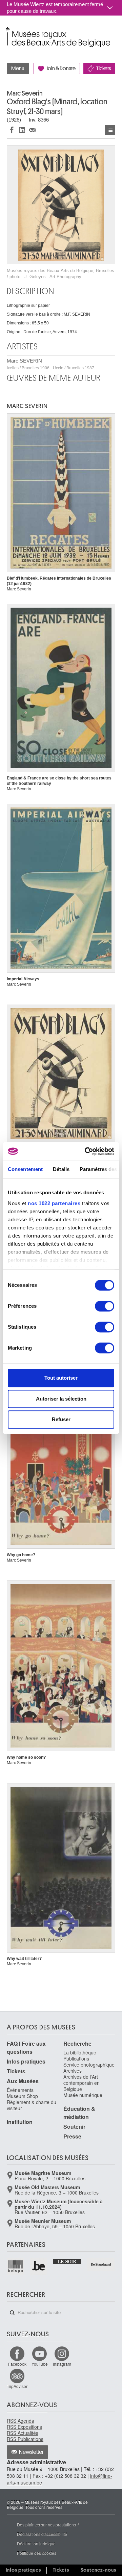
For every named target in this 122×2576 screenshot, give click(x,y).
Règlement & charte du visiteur (32, 2105)
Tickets (104, 69)
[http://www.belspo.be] (16, 2266)
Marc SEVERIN (50, 364)
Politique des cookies (37, 2553)
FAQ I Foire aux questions (26, 2048)
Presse (72, 2136)
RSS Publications (25, 2439)
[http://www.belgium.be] (39, 2266)
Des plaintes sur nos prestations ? (48, 2525)
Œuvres (110, 130)
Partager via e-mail (32, 130)
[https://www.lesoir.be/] (67, 2261)
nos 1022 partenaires (54, 1203)
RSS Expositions (24, 2427)
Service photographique (89, 2065)
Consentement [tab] (25, 1169)
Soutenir (74, 2127)
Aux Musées (23, 2081)
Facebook (17, 2364)
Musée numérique (83, 2095)
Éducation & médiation (79, 2113)
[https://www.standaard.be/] (101, 2264)
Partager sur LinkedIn (22, 130)
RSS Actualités (23, 2433)
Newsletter (31, 2452)
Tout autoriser (61, 1378)
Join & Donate (61, 69)
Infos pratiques (26, 2061)
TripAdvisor (17, 2386)
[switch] (105, 1306)
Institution (20, 2122)
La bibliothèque (80, 2052)
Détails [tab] (61, 1169)
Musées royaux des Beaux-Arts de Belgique (7, 30)
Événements (20, 2090)
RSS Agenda (21, 2421)
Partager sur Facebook (12, 130)
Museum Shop (22, 2096)
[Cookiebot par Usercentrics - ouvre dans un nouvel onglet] (86, 1151)
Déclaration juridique (36, 2543)
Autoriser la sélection (61, 1399)
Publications (76, 2059)
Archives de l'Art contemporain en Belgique (82, 2083)
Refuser (61, 1419)
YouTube (40, 2364)
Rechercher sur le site (12, 2313)
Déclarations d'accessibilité (42, 2534)
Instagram (62, 2364)
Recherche (77, 2043)
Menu (18, 69)
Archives (73, 2071)
